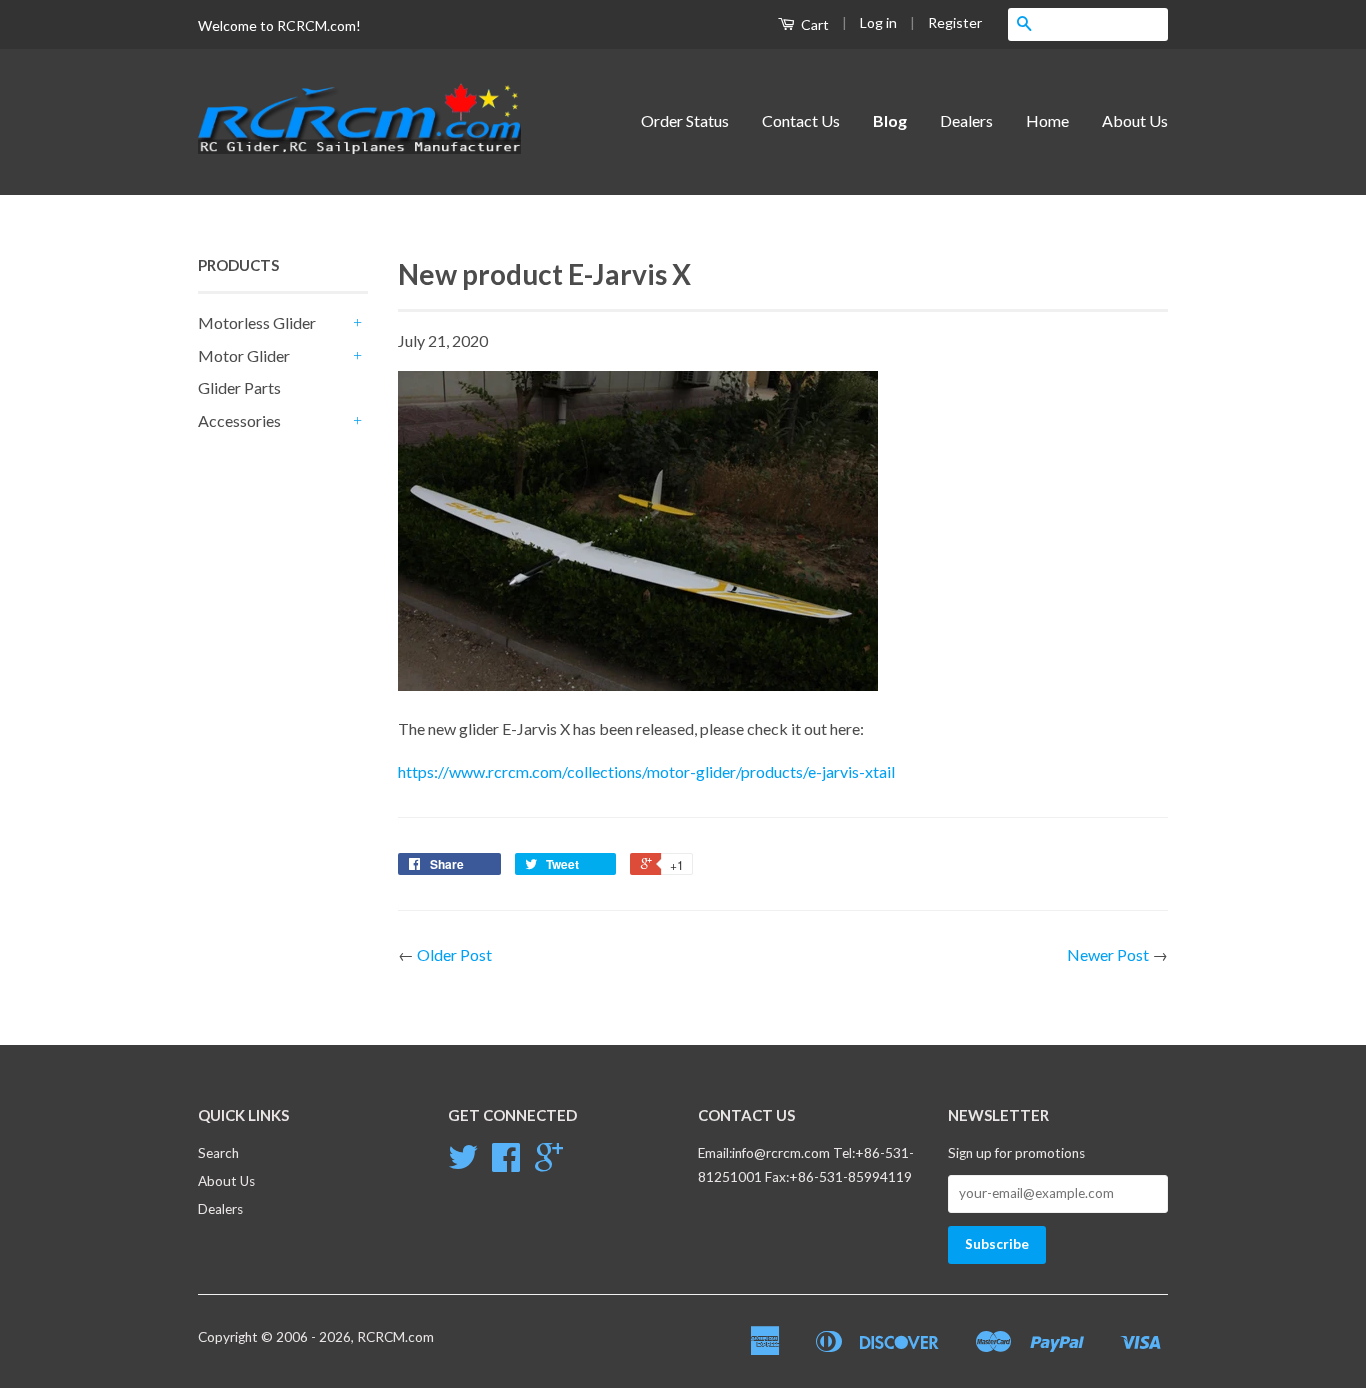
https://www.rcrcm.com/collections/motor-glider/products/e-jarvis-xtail (646, 771)
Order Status (685, 120)
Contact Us (801, 120)
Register (955, 22)
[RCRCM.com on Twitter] (463, 1164)
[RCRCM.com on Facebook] (506, 1164)
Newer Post (1108, 954)
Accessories (239, 420)
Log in (878, 22)
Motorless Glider (257, 322)
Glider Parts (239, 387)
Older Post (454, 954)
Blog (890, 120)
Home (1047, 120)
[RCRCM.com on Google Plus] (549, 1164)
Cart (813, 24)
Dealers (966, 120)
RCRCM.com (395, 1337)
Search (218, 1153)
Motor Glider (244, 355)
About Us (1135, 120)
